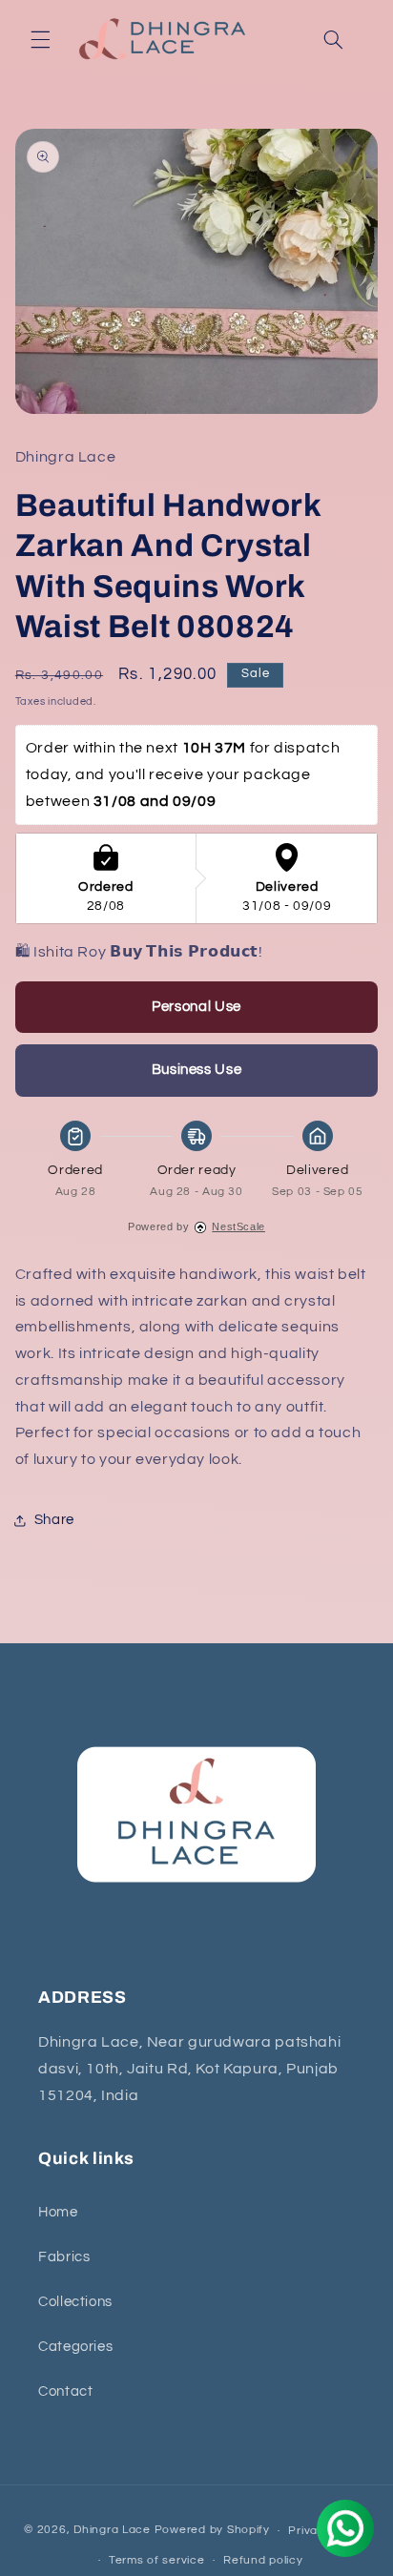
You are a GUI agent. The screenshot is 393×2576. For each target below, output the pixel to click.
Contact (65, 2391)
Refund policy (263, 2560)
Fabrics (64, 2257)
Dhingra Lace (114, 2531)
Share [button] (54, 1520)
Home (58, 2212)
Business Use (197, 1070)
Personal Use (196, 1007)
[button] (40, 39)
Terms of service (157, 2560)
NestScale (238, 1226)
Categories (75, 2347)
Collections (75, 2302)
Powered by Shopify (212, 2531)
